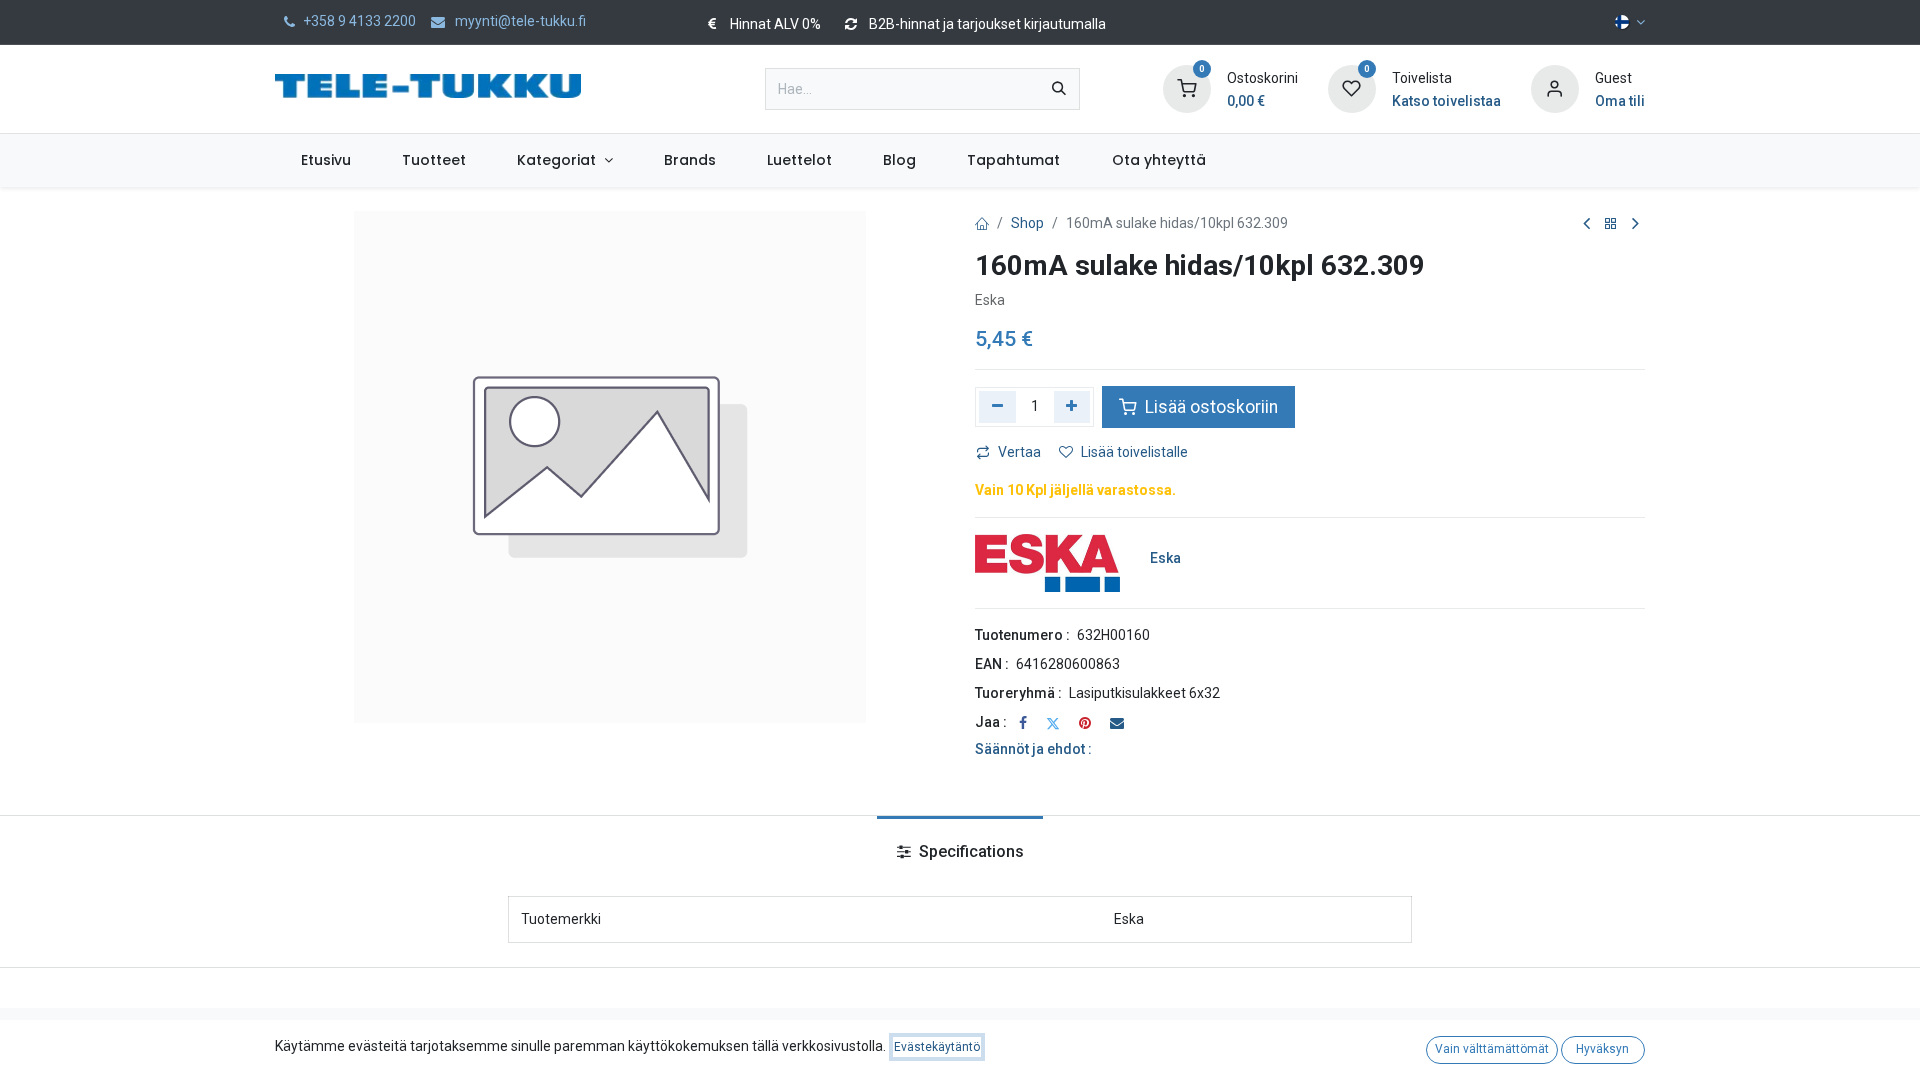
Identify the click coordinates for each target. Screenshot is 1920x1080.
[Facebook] (1023, 723)
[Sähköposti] (1117, 723)
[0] (1187, 88)
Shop (1027, 223)
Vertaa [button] (1019, 452)
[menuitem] (325, 160)
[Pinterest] (1085, 723)
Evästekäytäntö (937, 1047)
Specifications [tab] (969, 851)
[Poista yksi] (997, 407)
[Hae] (1059, 89)
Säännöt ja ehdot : (1033, 749)
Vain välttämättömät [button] (1492, 1049)
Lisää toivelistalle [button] (1134, 452)
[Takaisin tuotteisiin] (1611, 224)
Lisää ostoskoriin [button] (1209, 407)
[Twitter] (1053, 723)
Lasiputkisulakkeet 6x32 (1144, 693)
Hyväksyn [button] (1602, 1049)
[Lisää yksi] (1072, 407)
